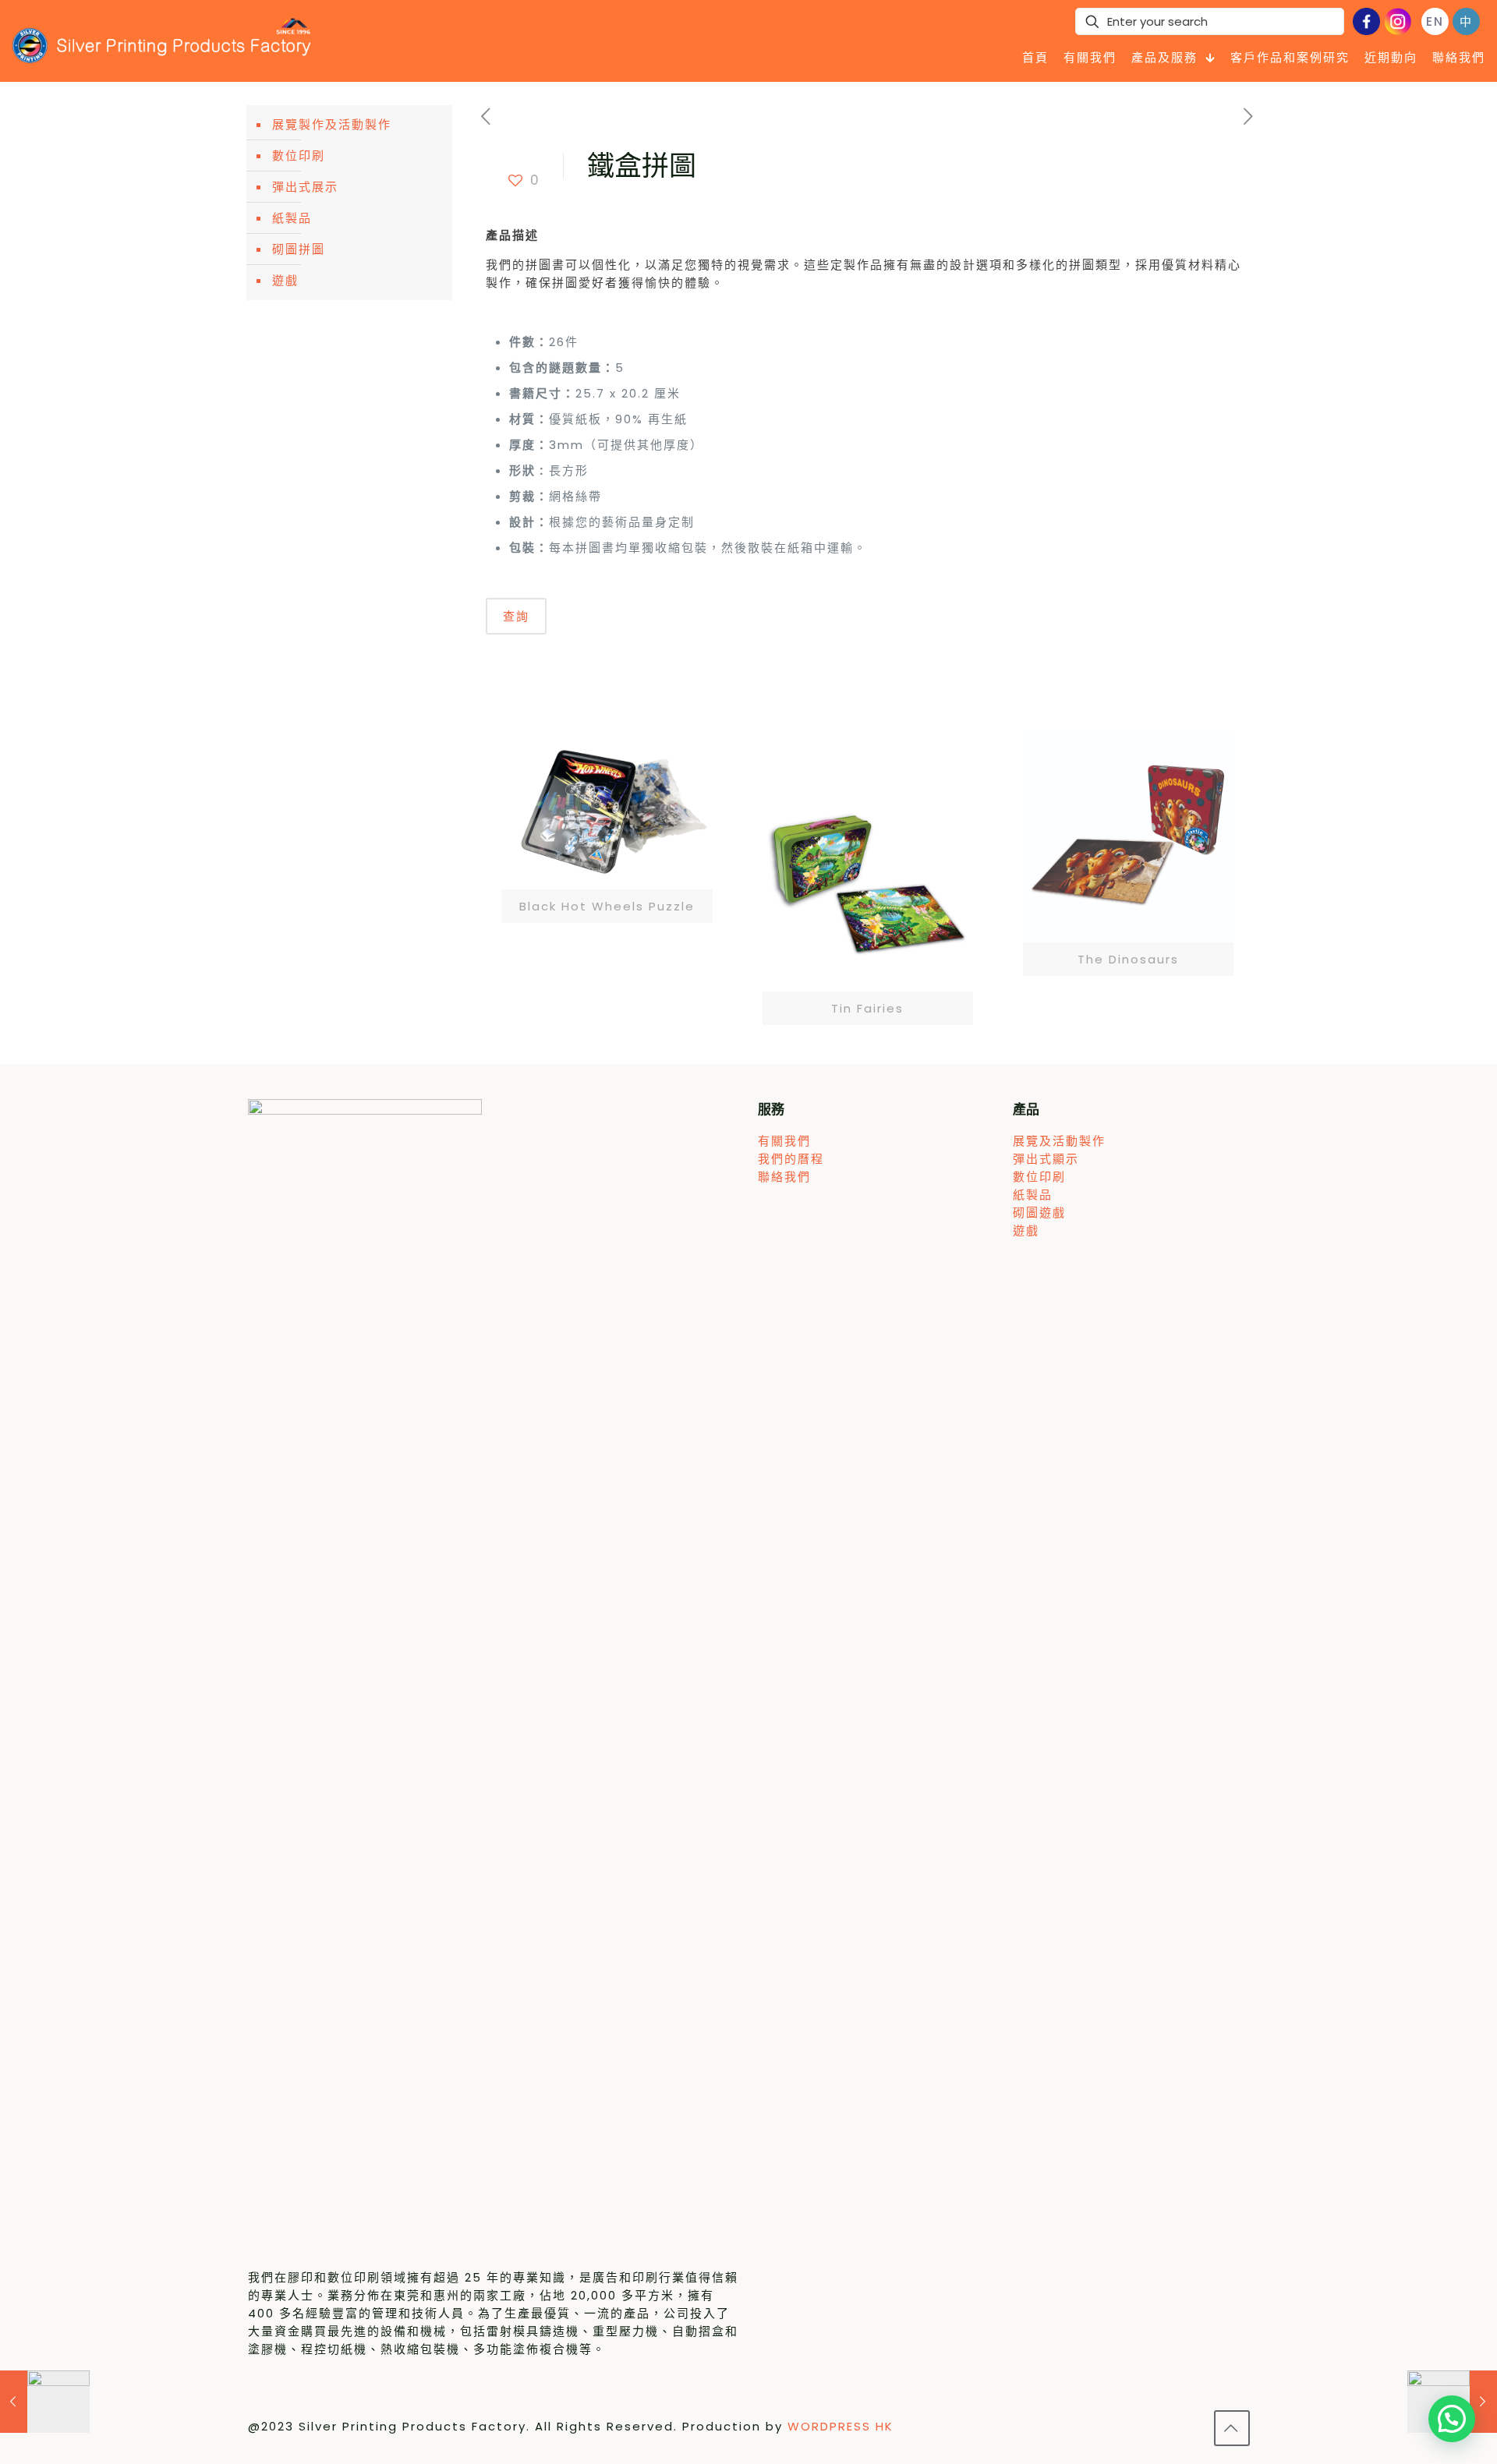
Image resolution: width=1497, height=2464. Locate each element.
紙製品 (292, 218)
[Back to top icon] (1232, 2428)
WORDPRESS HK (841, 2426)
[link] (607, 827)
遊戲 (285, 280)
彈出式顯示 (1046, 1159)
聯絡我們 (784, 1177)
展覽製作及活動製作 (332, 124)
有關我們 (784, 1141)
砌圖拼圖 (299, 249)
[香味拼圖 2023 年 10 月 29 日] (45, 2402)
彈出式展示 (305, 187)
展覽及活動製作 (1059, 1141)
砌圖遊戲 (1039, 1213)
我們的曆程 (791, 1159)
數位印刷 (299, 156)
